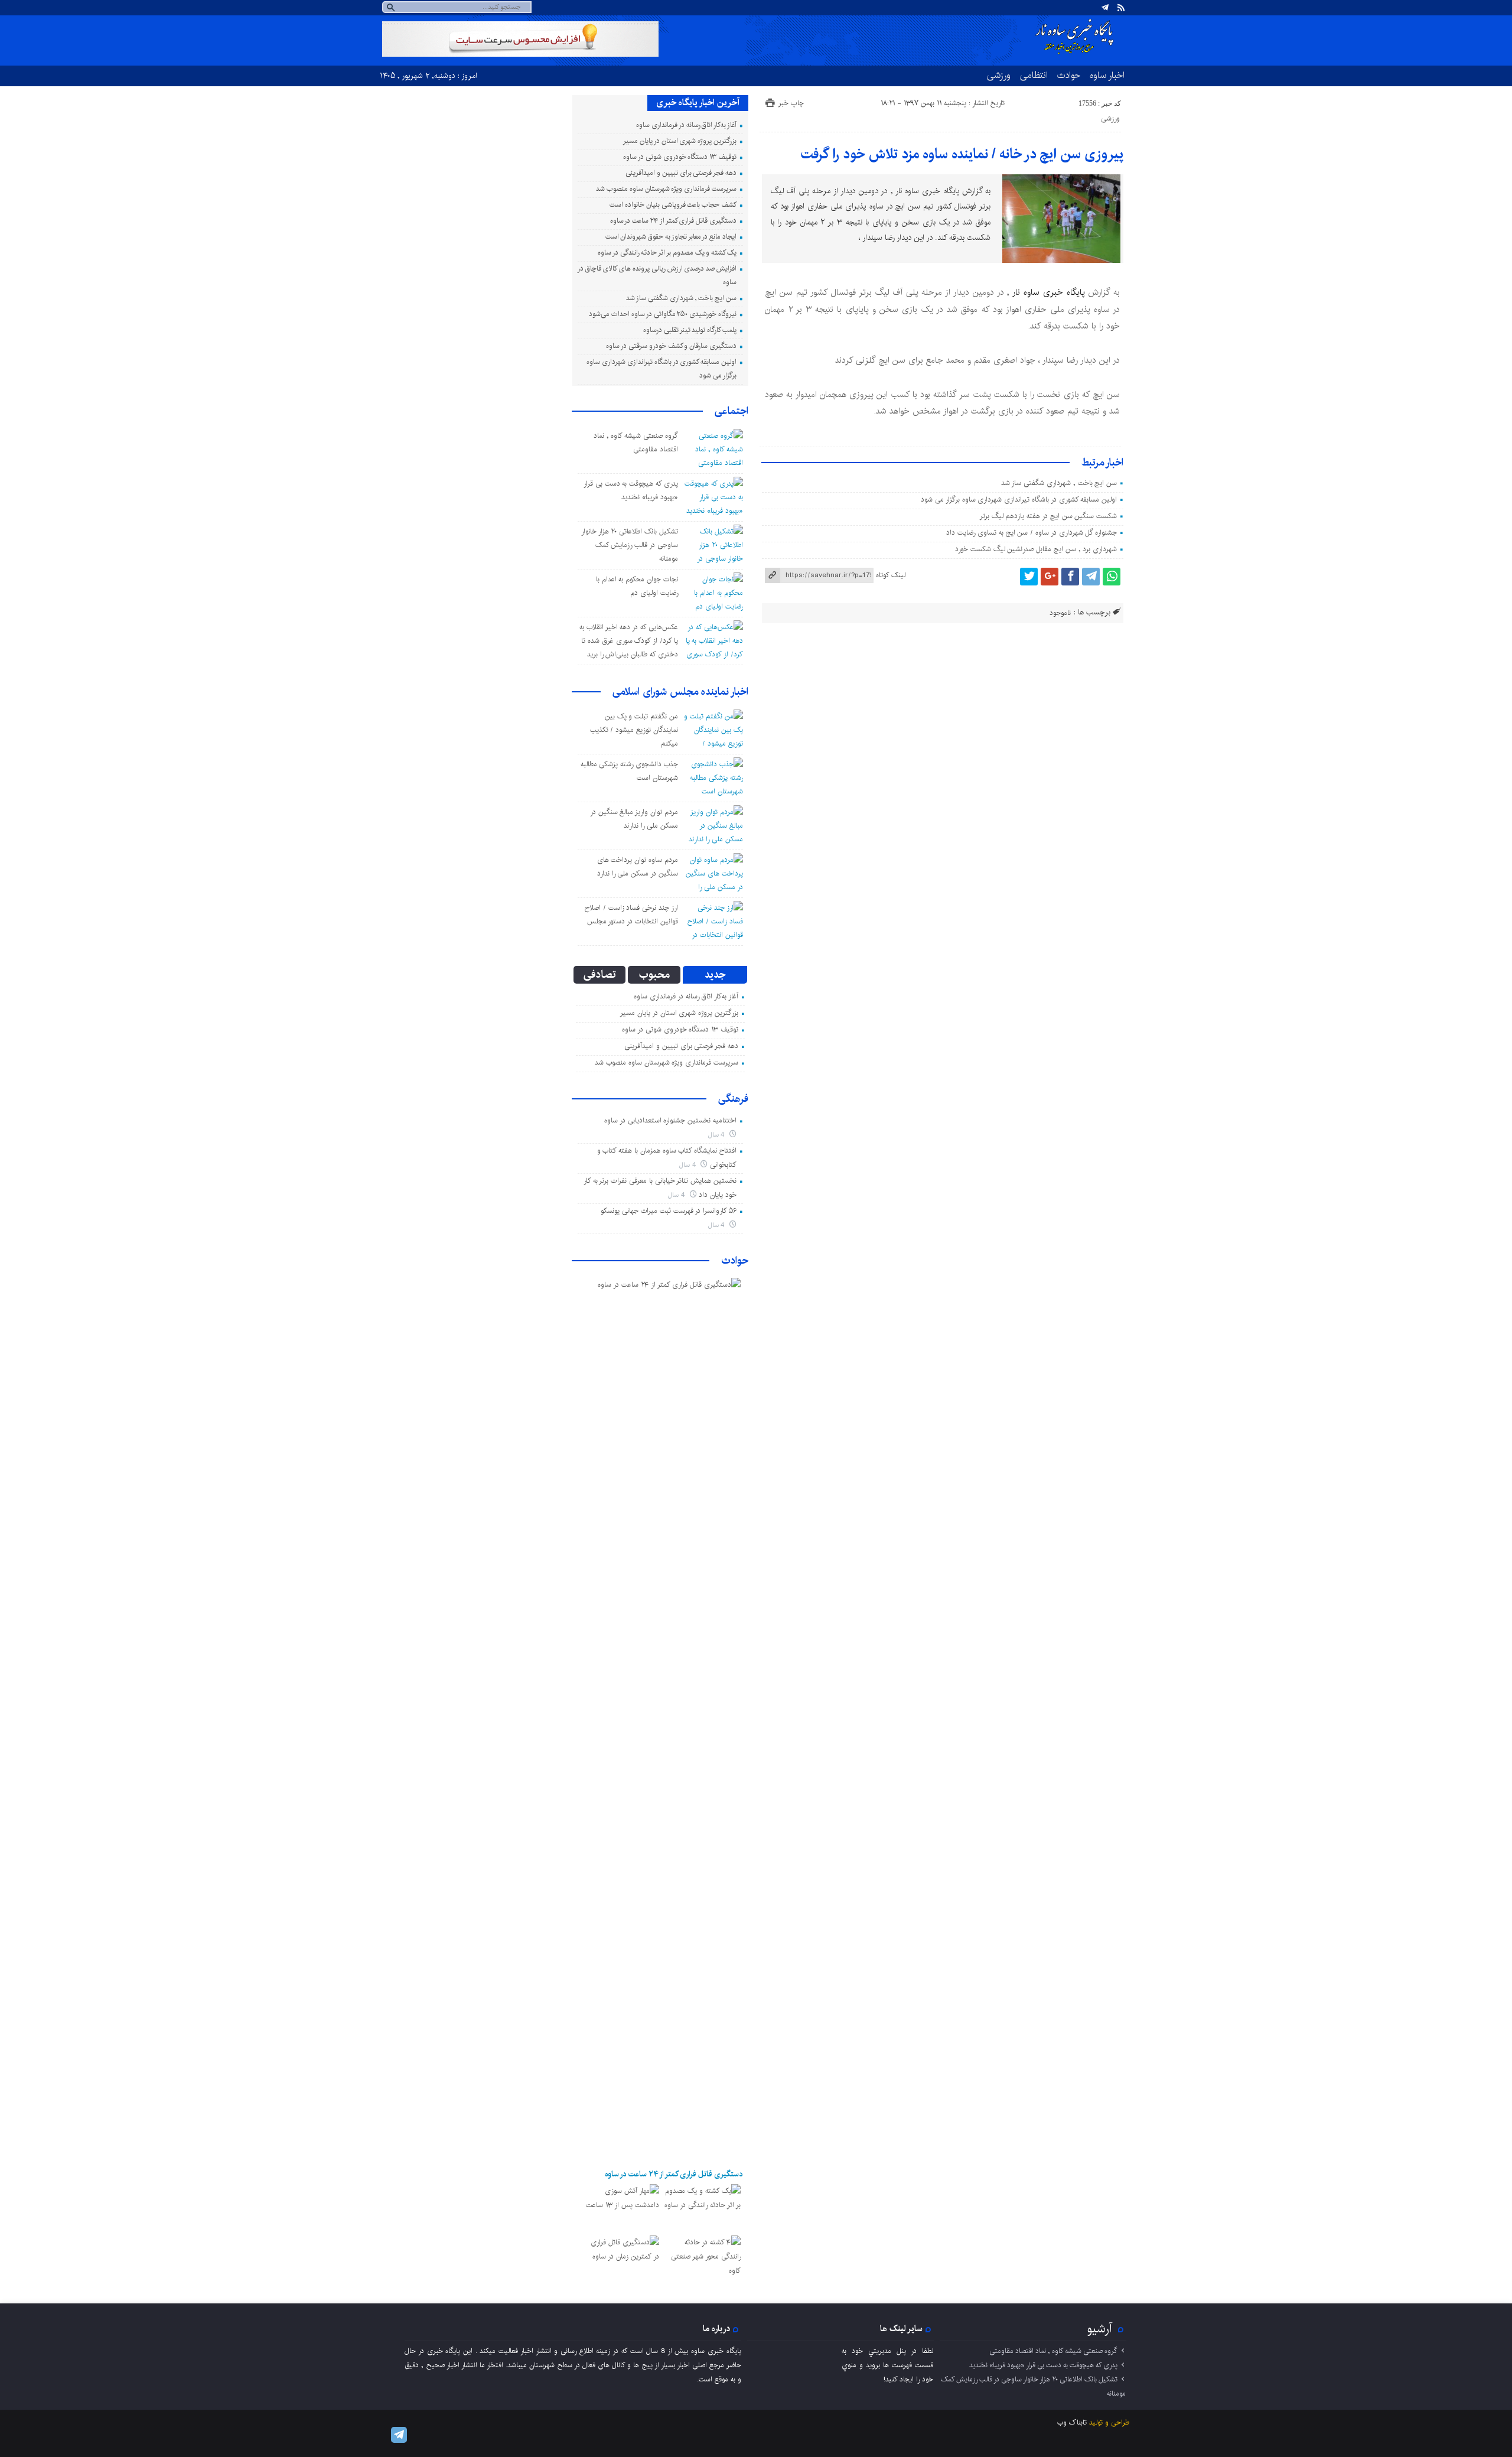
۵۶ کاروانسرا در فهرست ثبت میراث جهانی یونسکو (669, 1211)
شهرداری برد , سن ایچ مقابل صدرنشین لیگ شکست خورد (1036, 549)
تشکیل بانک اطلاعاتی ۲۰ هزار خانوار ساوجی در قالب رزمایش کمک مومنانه (630, 545)
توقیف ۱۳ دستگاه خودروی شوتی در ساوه (680, 157)
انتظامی (1034, 75)
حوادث (1069, 75)
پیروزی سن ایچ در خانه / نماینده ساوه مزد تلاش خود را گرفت (962, 154)
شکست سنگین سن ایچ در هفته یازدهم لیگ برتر (1048, 516)
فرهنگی (733, 1099)
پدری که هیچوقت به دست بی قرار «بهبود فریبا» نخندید (1043, 2365)
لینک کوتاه (891, 575)
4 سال (718, 1135)
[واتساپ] (1112, 577)
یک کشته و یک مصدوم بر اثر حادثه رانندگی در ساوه (667, 253)
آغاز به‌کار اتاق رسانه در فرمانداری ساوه (686, 125)
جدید (715, 975)
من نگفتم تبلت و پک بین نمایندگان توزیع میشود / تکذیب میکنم (634, 730)
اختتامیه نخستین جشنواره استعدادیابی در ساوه (670, 1120)
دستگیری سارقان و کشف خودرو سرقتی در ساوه (671, 346)
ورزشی (999, 75)
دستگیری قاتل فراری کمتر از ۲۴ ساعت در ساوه (673, 221)
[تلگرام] (1105, 8)
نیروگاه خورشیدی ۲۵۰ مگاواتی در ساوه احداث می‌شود (663, 314)
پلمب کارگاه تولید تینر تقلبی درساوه (690, 330)
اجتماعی (731, 411)
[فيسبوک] (1070, 577)
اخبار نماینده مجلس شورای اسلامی (680, 692)
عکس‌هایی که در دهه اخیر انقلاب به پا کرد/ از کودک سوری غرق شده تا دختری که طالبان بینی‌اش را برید (629, 641)
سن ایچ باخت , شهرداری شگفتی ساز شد (1059, 483)
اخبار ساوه (1107, 75)
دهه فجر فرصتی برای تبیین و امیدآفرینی (681, 173)
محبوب (654, 975)
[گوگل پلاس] (1050, 577)
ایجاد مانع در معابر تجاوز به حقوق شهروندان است (671, 237)
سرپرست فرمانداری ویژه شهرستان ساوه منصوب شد (666, 189)
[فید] (1121, 8)
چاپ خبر (791, 103)
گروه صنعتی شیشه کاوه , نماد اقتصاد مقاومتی (1053, 2351)
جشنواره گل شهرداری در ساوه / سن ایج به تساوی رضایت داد (1032, 533)
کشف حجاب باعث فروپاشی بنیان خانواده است (673, 205)
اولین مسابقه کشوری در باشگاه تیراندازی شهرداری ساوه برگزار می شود (1019, 499)
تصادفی (600, 975)
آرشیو (1100, 2329)
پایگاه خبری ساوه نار (1048, 292)
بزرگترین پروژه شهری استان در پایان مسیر (680, 141)
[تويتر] (1029, 577)
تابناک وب (1072, 2422)
